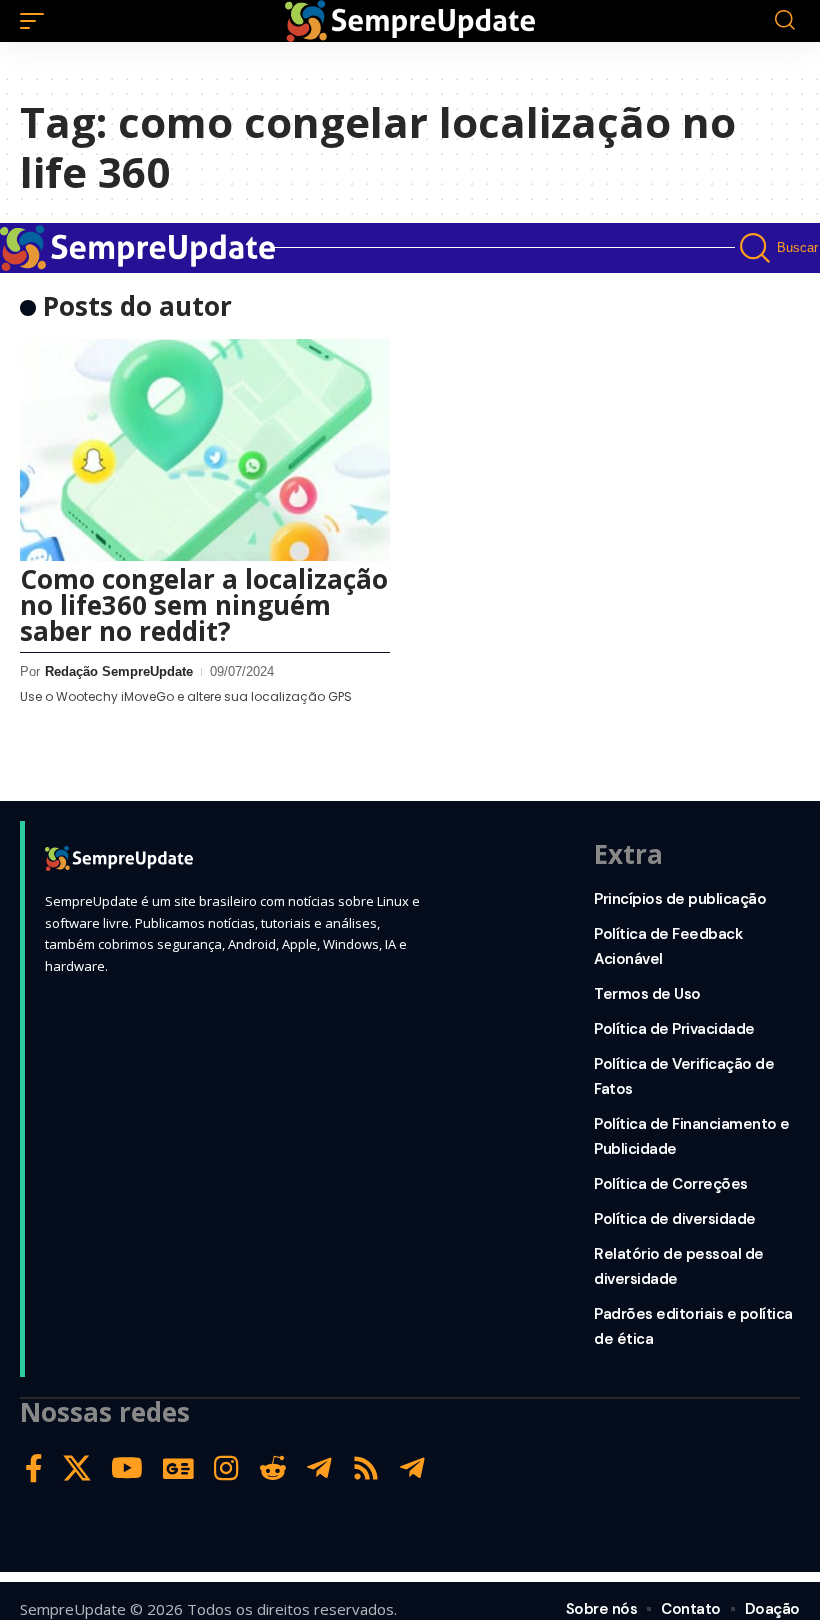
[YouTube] (127, 1468)
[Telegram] (319, 1468)
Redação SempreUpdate (119, 671)
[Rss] (366, 1468)
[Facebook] (34, 1468)
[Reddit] (273, 1468)
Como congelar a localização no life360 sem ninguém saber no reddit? (204, 605)
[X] (77, 1468)
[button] (37, 21)
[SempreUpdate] (410, 21)
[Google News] (178, 1468)
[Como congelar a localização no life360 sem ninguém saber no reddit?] (205, 450)
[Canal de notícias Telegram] (412, 1468)
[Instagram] (226, 1468)
